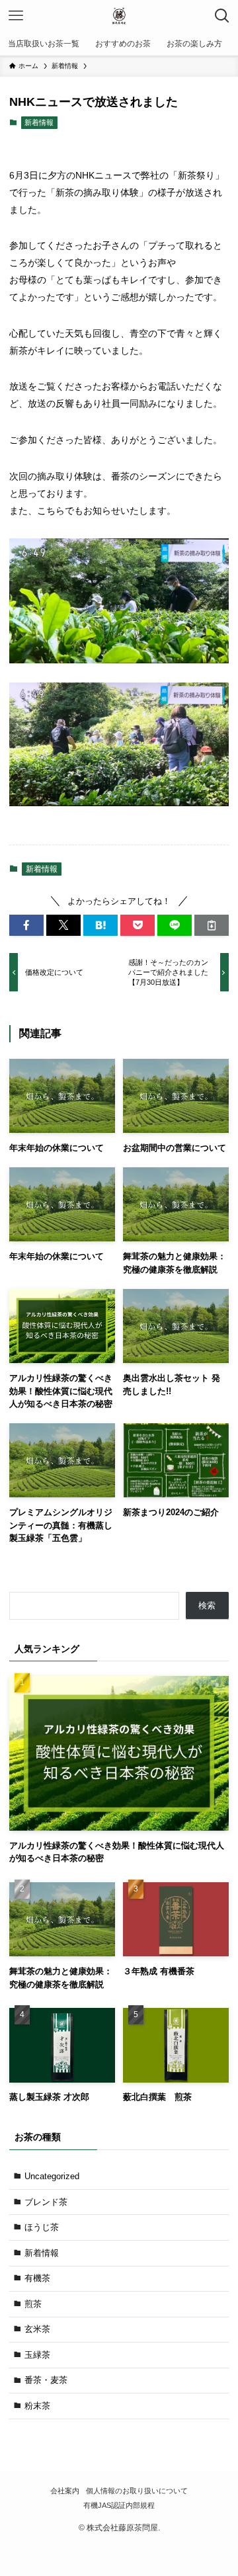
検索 (207, 1605)
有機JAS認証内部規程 (119, 2505)
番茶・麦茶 (46, 2380)
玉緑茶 (37, 2355)
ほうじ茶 (42, 2227)
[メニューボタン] (16, 16)
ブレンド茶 (46, 2202)
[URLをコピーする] (212, 925)
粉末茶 (37, 2406)
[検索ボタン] (222, 16)
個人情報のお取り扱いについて (137, 2491)
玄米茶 (37, 2329)
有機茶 (37, 2278)
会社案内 (65, 2491)
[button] (26, 925)
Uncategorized (52, 2176)
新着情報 (39, 122)
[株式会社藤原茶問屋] (119, 16)
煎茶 (33, 2304)
